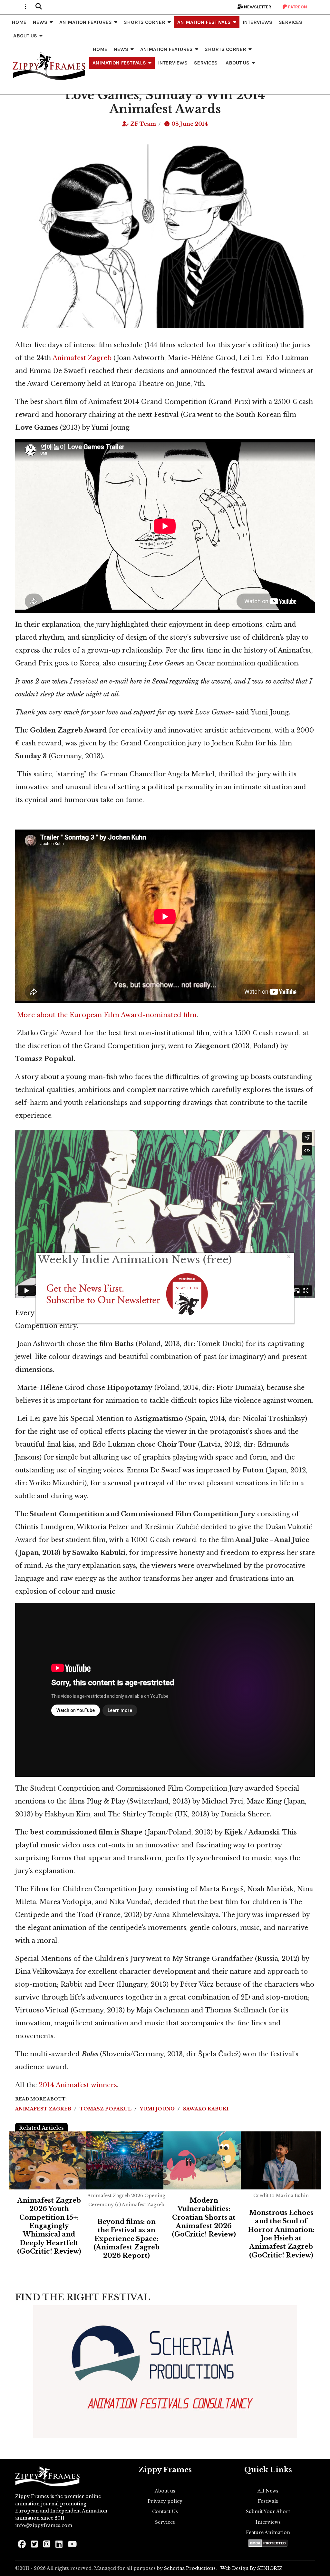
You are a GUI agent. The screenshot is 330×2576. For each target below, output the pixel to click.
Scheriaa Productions (190, 2568)
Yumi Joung (158, 2109)
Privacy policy (165, 2501)
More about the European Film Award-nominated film (107, 1015)
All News (268, 2491)
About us (165, 2491)
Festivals (268, 2501)
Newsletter (257, 7)
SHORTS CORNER (145, 22)
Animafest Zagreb (82, 358)
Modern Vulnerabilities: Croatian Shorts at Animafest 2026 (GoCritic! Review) (204, 2217)
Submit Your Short (268, 2512)
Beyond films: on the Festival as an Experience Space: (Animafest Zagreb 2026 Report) (126, 2239)
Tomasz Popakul (106, 2109)
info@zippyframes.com (44, 2525)
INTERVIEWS (257, 22)
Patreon (297, 7)
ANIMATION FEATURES (86, 22)
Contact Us (165, 2512)
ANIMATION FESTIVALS (204, 22)
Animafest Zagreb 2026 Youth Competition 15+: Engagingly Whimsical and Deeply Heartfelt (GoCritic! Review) (49, 2226)
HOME (19, 22)
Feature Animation (268, 2532)
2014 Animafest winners (78, 2085)
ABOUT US (25, 36)
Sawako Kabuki (206, 2109)
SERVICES (291, 22)
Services (165, 2522)
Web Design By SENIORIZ (252, 2568)
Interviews (268, 2522)
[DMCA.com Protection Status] (268, 2543)
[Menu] (25, 6)
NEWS (40, 22)
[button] (39, 6)
